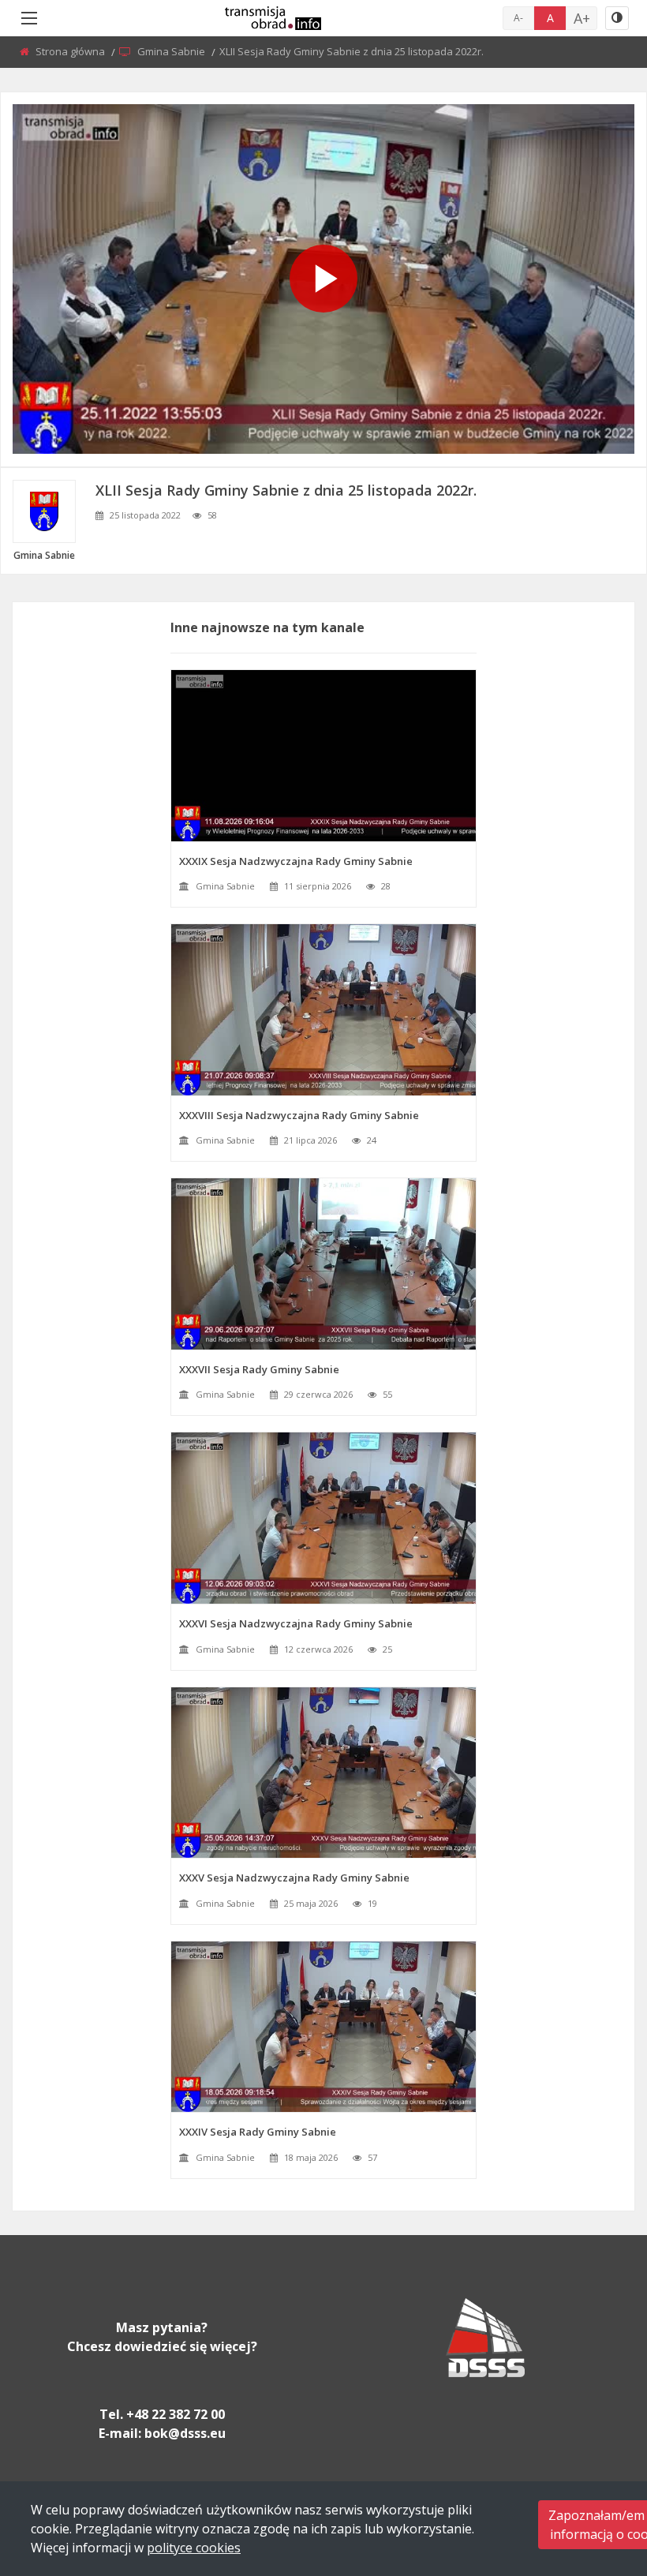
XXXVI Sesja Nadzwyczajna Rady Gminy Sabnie (296, 1623)
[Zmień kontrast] (617, 18)
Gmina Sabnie (172, 51)
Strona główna (71, 51)
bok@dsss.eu (185, 2433)
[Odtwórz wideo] (323, 279)
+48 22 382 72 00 (176, 2414)
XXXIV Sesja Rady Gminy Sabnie (258, 2132)
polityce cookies (194, 2548)
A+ (582, 18)
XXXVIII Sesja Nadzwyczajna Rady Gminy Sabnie (299, 1115)
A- (518, 18)
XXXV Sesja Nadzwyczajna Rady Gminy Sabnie (294, 1878)
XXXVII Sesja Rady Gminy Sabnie (259, 1369)
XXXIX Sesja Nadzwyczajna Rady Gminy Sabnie (296, 861)
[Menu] (29, 18)
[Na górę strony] (596, 2477)
